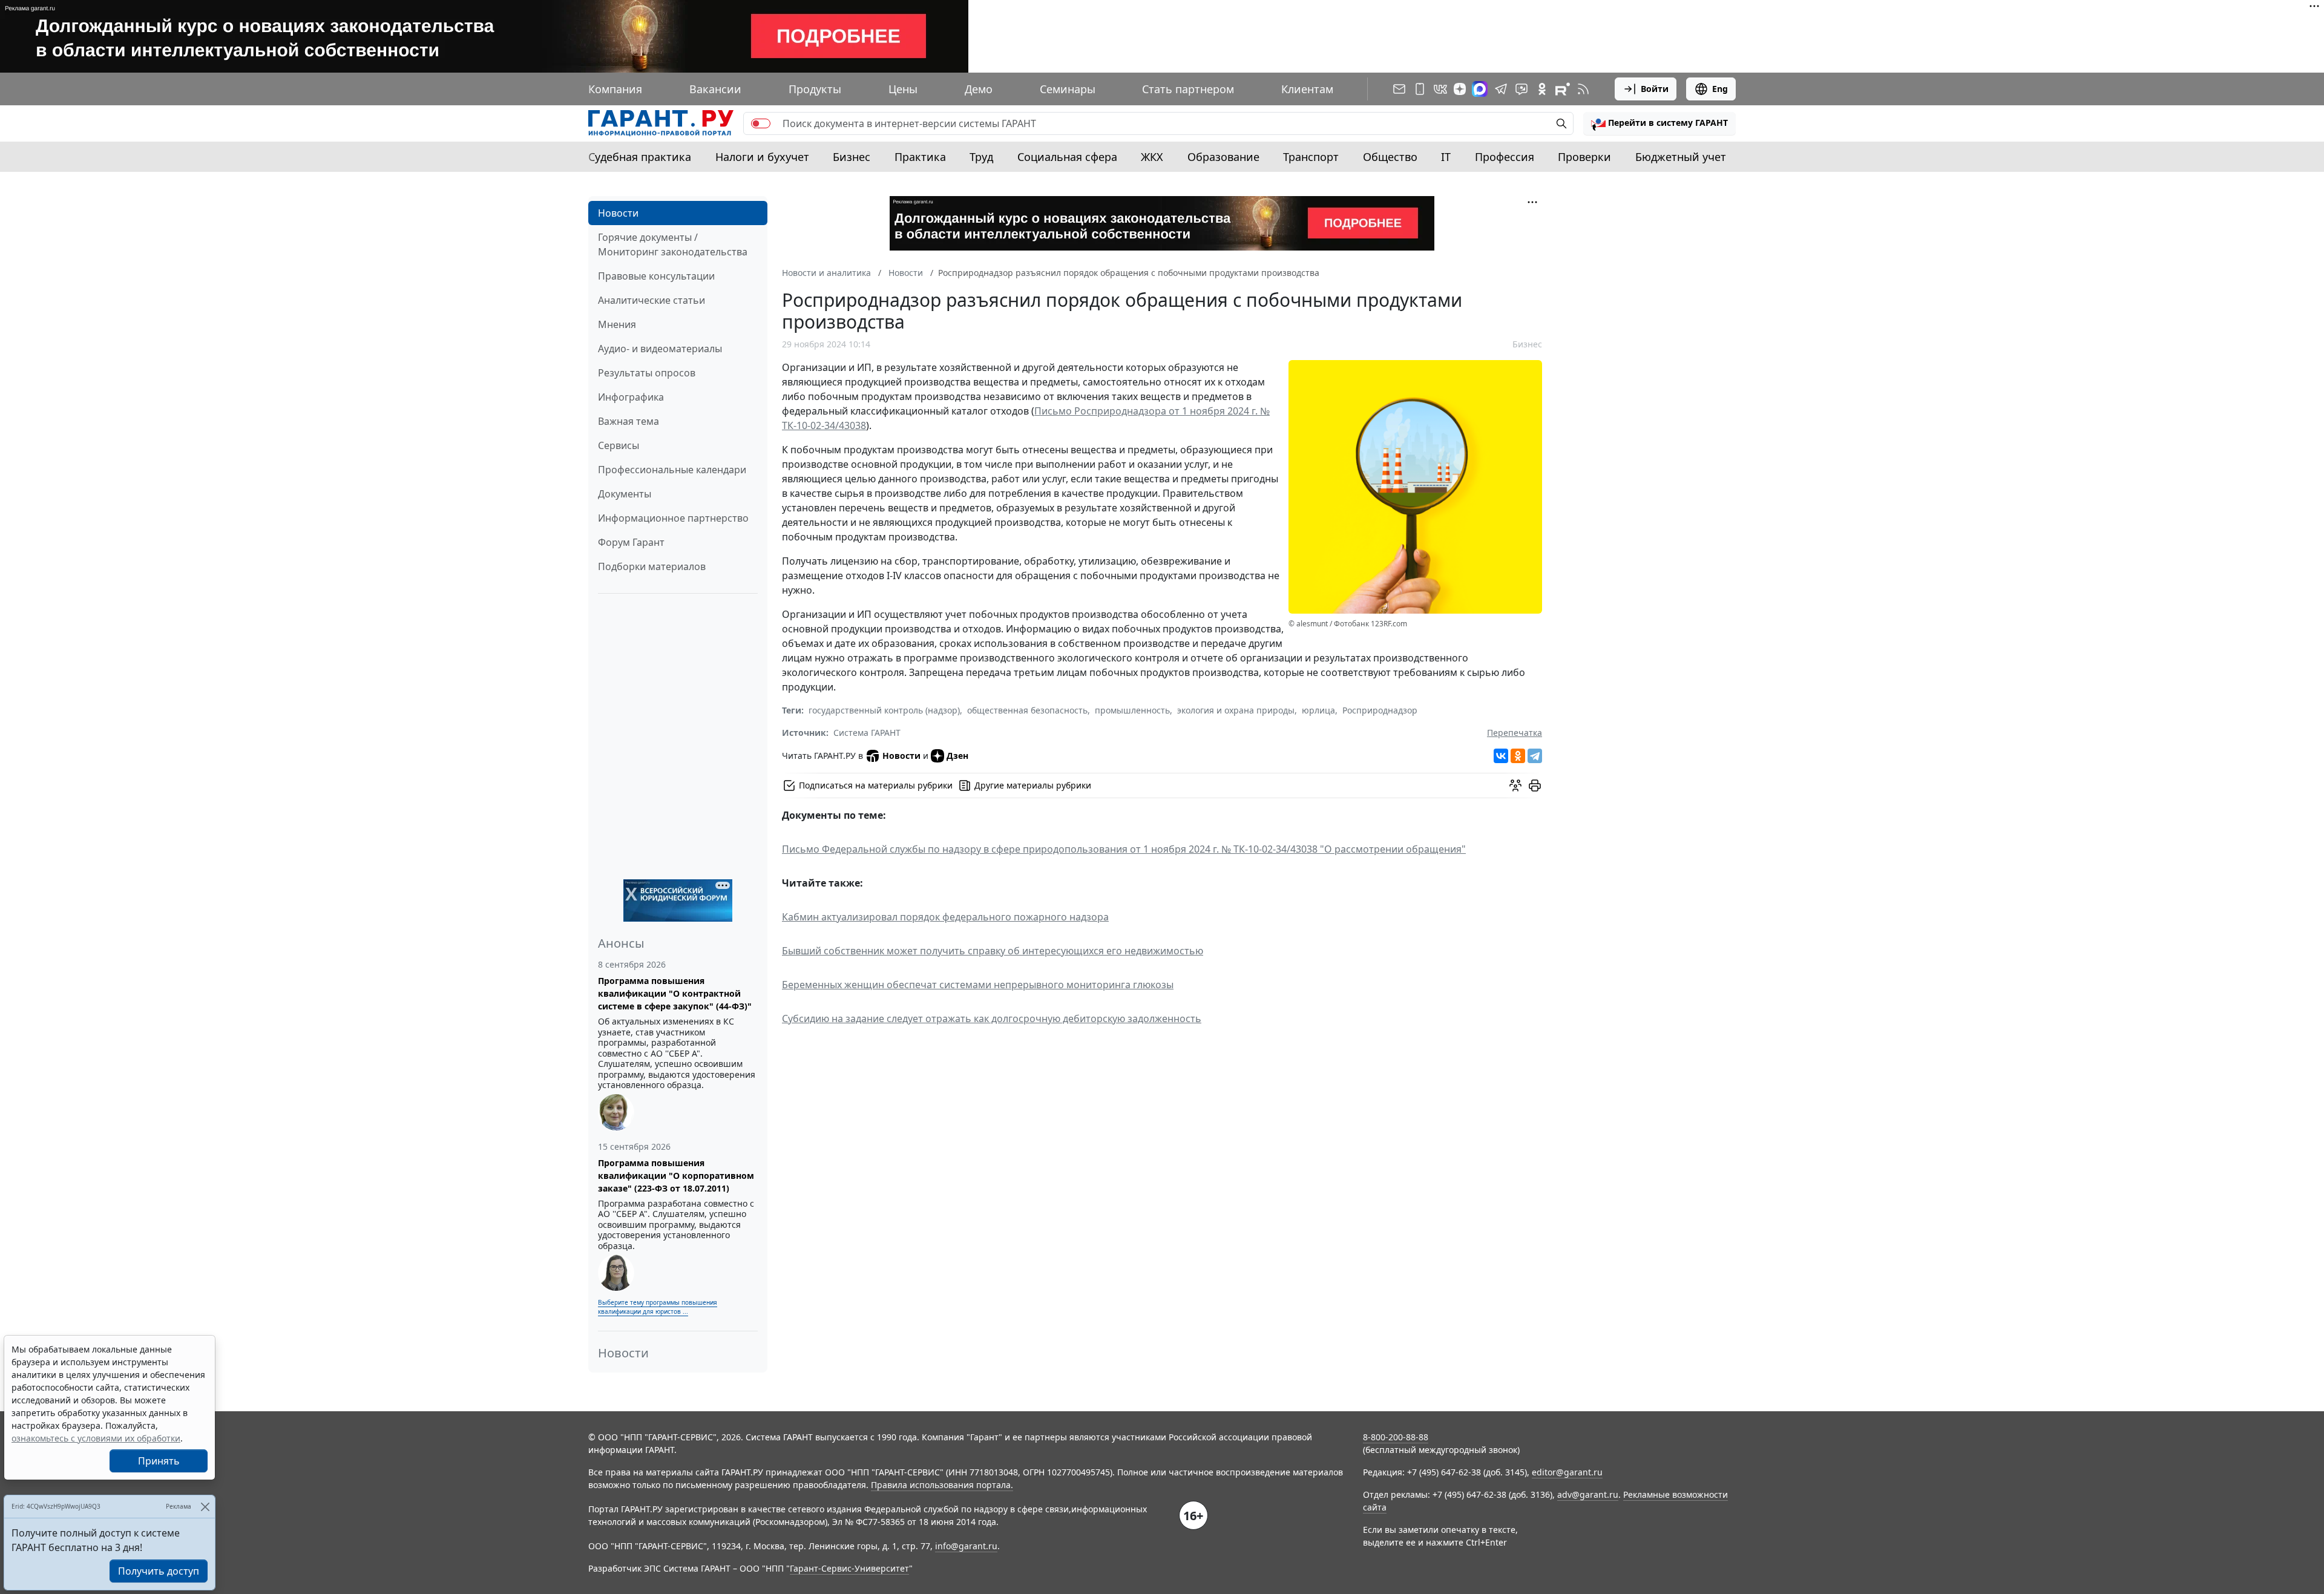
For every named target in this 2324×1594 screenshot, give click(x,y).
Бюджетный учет (1681, 157)
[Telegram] (1535, 756)
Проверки (1584, 157)
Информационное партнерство (673, 518)
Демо (979, 89)
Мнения (617, 324)
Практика (920, 157)
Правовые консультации (656, 276)
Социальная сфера (1067, 157)
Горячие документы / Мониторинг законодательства (673, 244)
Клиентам (1307, 89)
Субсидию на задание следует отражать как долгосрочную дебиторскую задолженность (992, 1018)
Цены (903, 89)
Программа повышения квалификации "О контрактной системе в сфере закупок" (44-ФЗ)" (675, 993)
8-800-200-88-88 (1396, 1437)
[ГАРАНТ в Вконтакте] (1440, 89)
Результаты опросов (647, 373)
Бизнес (852, 157)
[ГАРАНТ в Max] (1480, 89)
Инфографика (631, 397)
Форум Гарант (631, 542)
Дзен (957, 756)
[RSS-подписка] (1583, 89)
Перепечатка (1515, 733)
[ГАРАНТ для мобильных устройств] (1420, 89)
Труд (981, 157)
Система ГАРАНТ (867, 733)
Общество (1390, 157)
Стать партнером (1188, 89)
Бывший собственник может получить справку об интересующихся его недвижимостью (993, 951)
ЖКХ (1152, 157)
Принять (159, 1461)
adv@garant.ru (1588, 1494)
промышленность (1132, 710)
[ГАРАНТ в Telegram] (1501, 89)
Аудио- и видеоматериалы (660, 349)
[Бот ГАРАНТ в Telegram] (1521, 89)
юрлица (1318, 710)
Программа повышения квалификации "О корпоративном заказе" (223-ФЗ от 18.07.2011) (676, 1176)
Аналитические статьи (652, 300)
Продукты (815, 89)
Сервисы (619, 445)
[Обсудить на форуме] (1515, 786)
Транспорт (1311, 157)
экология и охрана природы (1236, 710)
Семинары (1068, 89)
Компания (615, 89)
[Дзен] (1460, 89)
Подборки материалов (652, 566)
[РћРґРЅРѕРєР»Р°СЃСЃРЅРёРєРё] (1518, 756)
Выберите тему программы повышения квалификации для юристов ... (658, 1307)
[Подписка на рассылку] (1399, 89)
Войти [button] (1655, 89)
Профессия (1505, 157)
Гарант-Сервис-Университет (849, 1568)
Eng (1720, 89)
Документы (625, 494)
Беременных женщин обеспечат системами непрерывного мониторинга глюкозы (978, 985)
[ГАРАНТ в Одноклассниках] (1542, 89)
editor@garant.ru (1567, 1472)
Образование (1223, 157)
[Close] (205, 1507)
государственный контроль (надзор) (884, 710)
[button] (1659, 123)
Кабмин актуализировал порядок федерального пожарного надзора (945, 917)
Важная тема (629, 421)
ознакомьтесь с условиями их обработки (96, 1438)
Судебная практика (640, 157)
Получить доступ (159, 1571)
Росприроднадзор (1380, 710)
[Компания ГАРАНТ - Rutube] (1563, 89)
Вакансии (715, 89)
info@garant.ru (966, 1546)
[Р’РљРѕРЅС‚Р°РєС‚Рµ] (1501, 756)
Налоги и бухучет (762, 157)
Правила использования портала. (942, 1485)
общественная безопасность (1027, 710)
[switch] (761, 123)
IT (1446, 157)
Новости (618, 213)
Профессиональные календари (672, 470)
